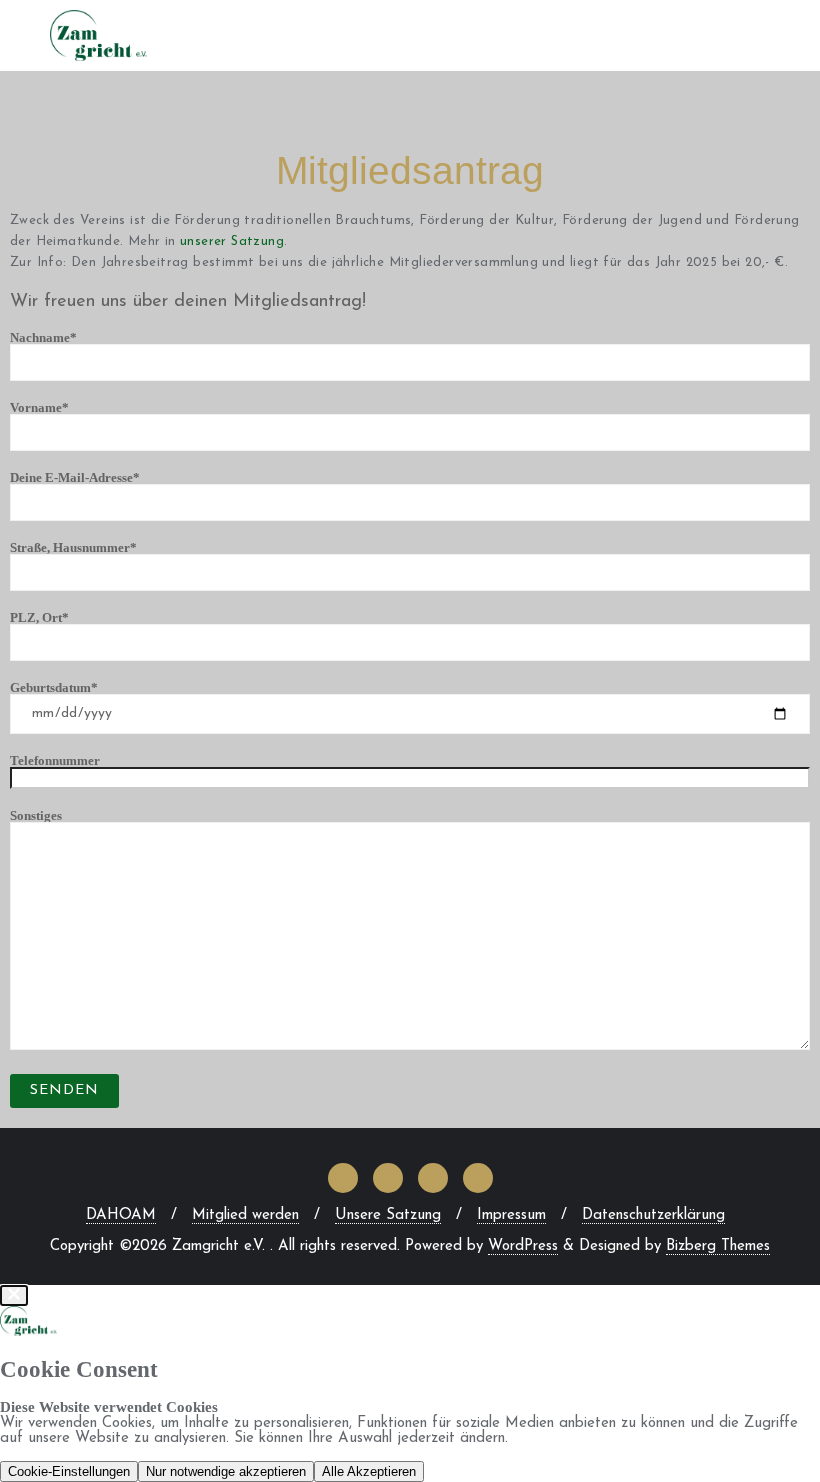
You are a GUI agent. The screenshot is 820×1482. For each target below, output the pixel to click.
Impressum (511, 1215)
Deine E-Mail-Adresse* (75, 478)
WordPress (523, 1246)
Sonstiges (36, 816)
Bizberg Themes (718, 1246)
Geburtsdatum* (54, 688)
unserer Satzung (232, 241)
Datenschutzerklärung (653, 1215)
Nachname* (43, 338)
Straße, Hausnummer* (73, 548)
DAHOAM (121, 1215)
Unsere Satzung (388, 1215)
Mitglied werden (245, 1215)
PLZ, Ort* (39, 618)
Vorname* (39, 408)
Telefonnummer (55, 761)
